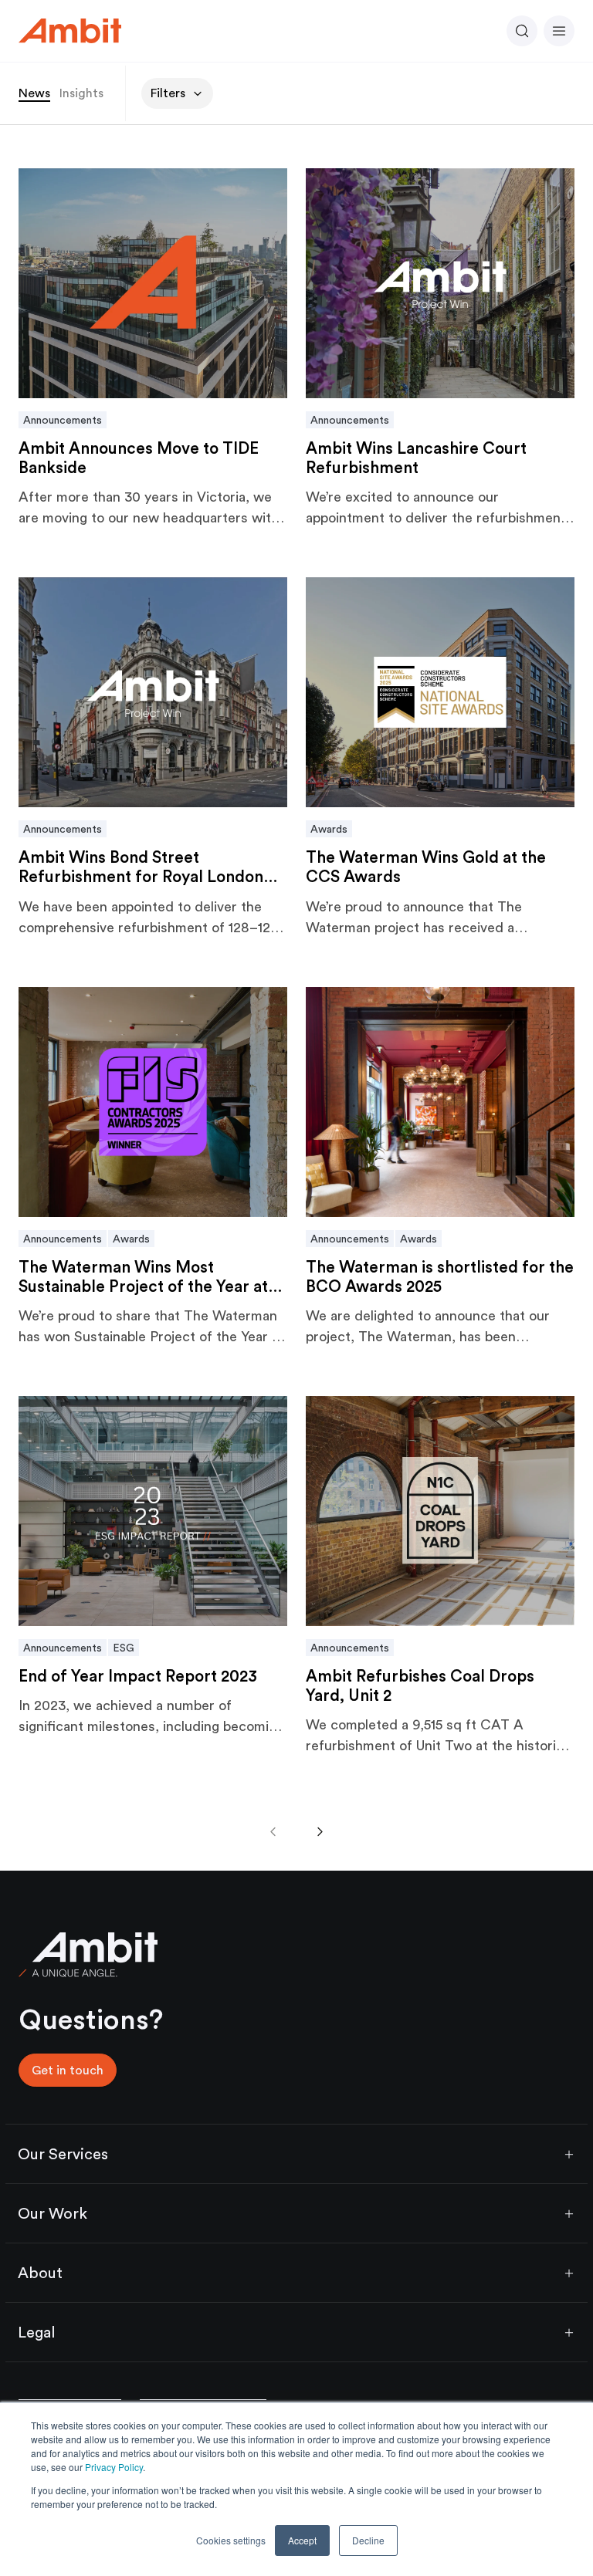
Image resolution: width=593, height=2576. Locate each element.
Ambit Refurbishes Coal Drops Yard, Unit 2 (420, 1685)
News (34, 93)
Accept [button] (302, 2540)
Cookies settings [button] (231, 2540)
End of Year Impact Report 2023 (138, 1676)
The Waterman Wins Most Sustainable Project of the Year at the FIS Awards (143, 1277)
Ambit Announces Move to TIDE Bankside (139, 458)
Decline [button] (368, 2540)
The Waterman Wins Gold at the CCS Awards (426, 867)
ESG (124, 1648)
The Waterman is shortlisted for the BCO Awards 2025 (440, 1276)
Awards (329, 829)
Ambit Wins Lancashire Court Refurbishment (416, 458)
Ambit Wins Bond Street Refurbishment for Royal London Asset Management (141, 867)
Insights (81, 93)
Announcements (63, 420)
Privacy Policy (114, 2467)
